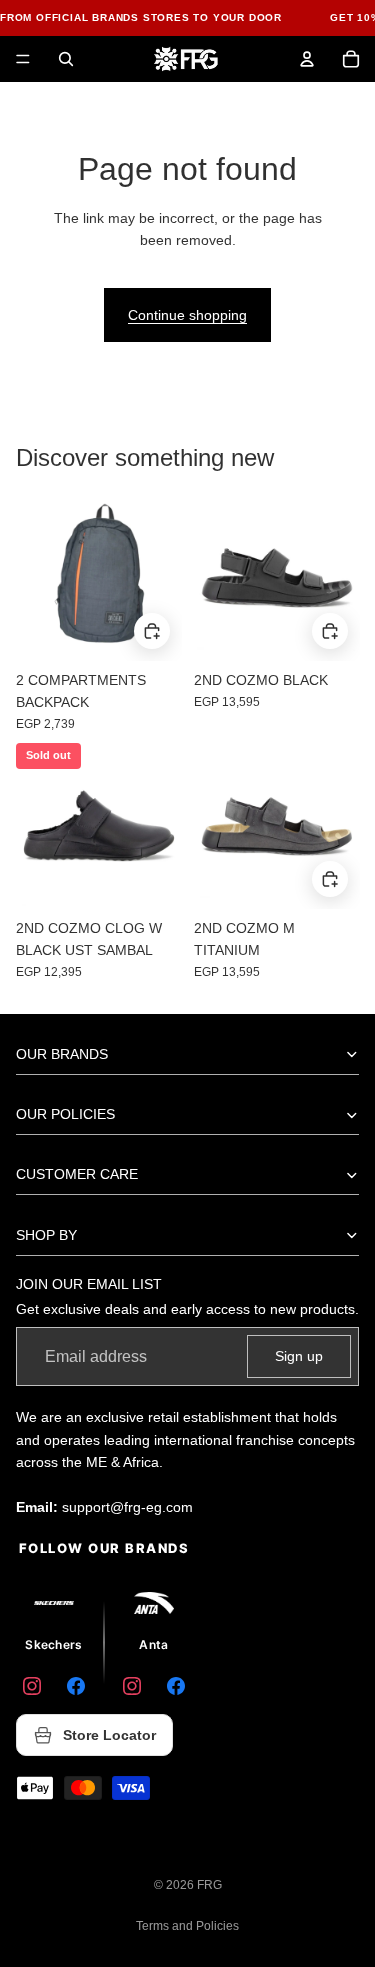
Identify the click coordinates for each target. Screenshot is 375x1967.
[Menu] (23, 59)
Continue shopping (187, 315)
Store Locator (109, 1735)
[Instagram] (32, 1686)
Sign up (299, 1356)
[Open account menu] (307, 59)
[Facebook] (76, 1686)
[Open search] (66, 59)
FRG (209, 1885)
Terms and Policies (187, 1926)
